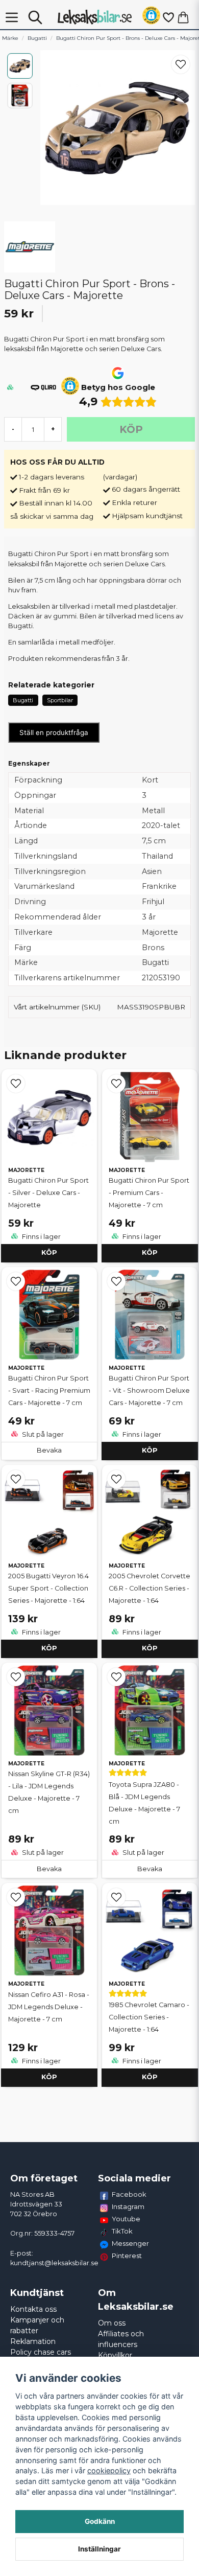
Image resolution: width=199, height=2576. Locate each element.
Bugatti (37, 38)
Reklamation (33, 2341)
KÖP (49, 1252)
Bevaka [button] (49, 1450)
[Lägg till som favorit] (168, 17)
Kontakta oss (33, 2309)
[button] (151, 17)
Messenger (130, 2243)
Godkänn (100, 2521)
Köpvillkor (115, 2355)
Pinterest (127, 2256)
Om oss (112, 2323)
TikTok (122, 2231)
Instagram (128, 2206)
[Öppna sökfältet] (35, 17)
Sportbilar (60, 700)
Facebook (129, 2194)
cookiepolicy (109, 2470)
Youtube (126, 2219)
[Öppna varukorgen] (183, 17)
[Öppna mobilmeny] (12, 17)
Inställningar (99, 2549)
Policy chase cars (41, 2352)
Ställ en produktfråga (54, 732)
